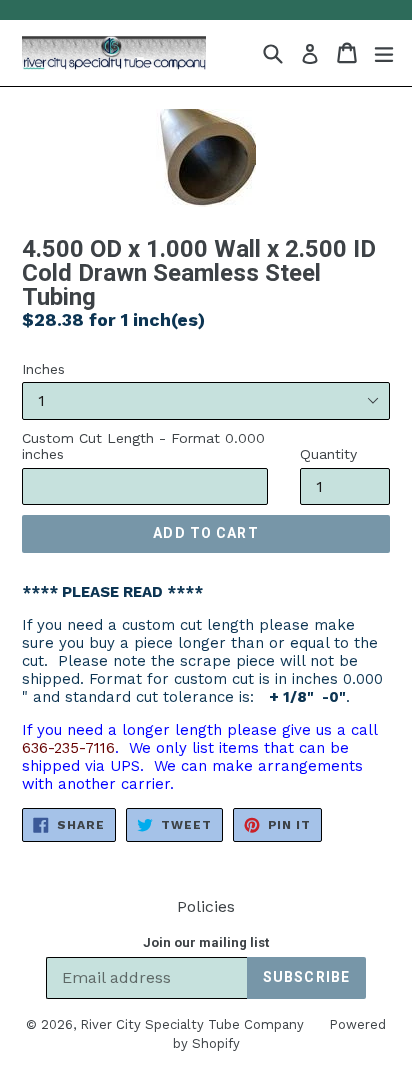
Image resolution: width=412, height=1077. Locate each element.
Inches (43, 369)
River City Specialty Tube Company (192, 1024)
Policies (206, 906)
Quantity (328, 454)
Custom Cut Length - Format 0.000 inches (143, 446)
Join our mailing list (206, 942)
